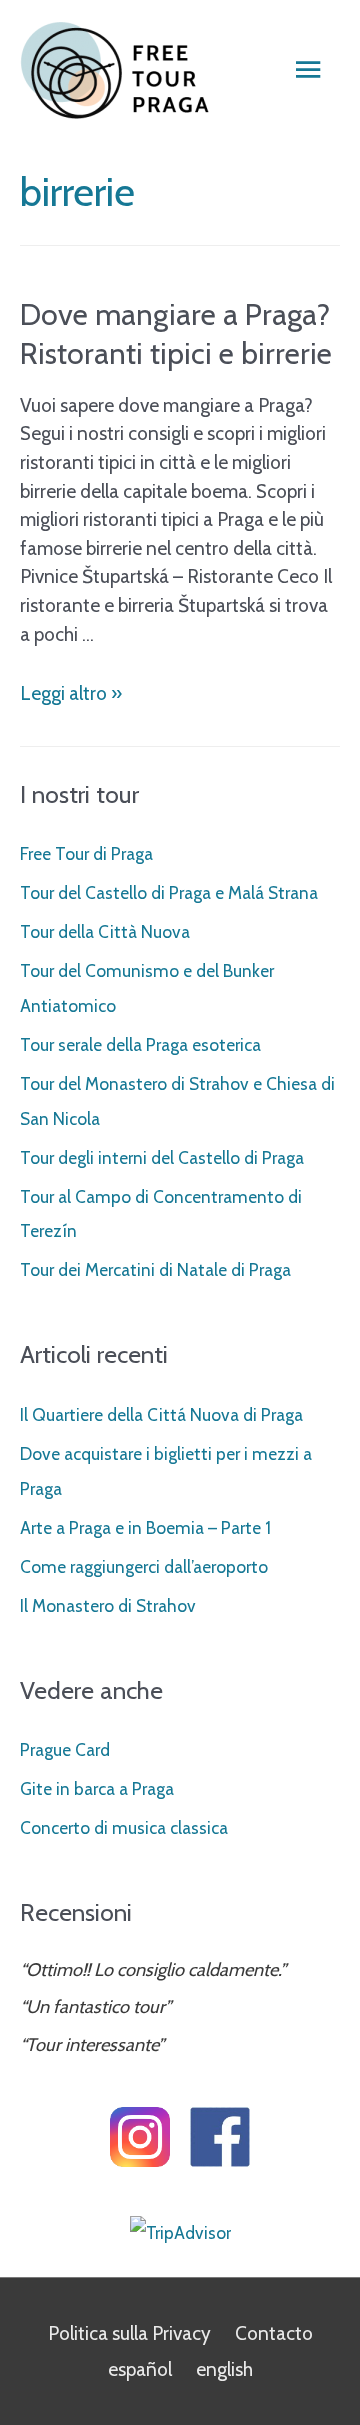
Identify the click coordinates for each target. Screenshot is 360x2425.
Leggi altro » (71, 693)
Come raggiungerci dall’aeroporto (144, 1566)
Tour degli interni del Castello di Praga (162, 1157)
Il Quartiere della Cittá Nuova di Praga (161, 1414)
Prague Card (65, 1749)
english (224, 2369)
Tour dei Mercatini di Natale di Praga (155, 1269)
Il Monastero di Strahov (108, 1605)
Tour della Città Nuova (105, 931)
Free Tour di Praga (86, 853)
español (140, 2369)
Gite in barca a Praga (97, 1788)
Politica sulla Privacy (129, 2333)
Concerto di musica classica (124, 1827)
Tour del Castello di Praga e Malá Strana (169, 892)
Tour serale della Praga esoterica (140, 1044)
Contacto (274, 2333)
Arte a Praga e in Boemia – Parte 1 (145, 1527)
